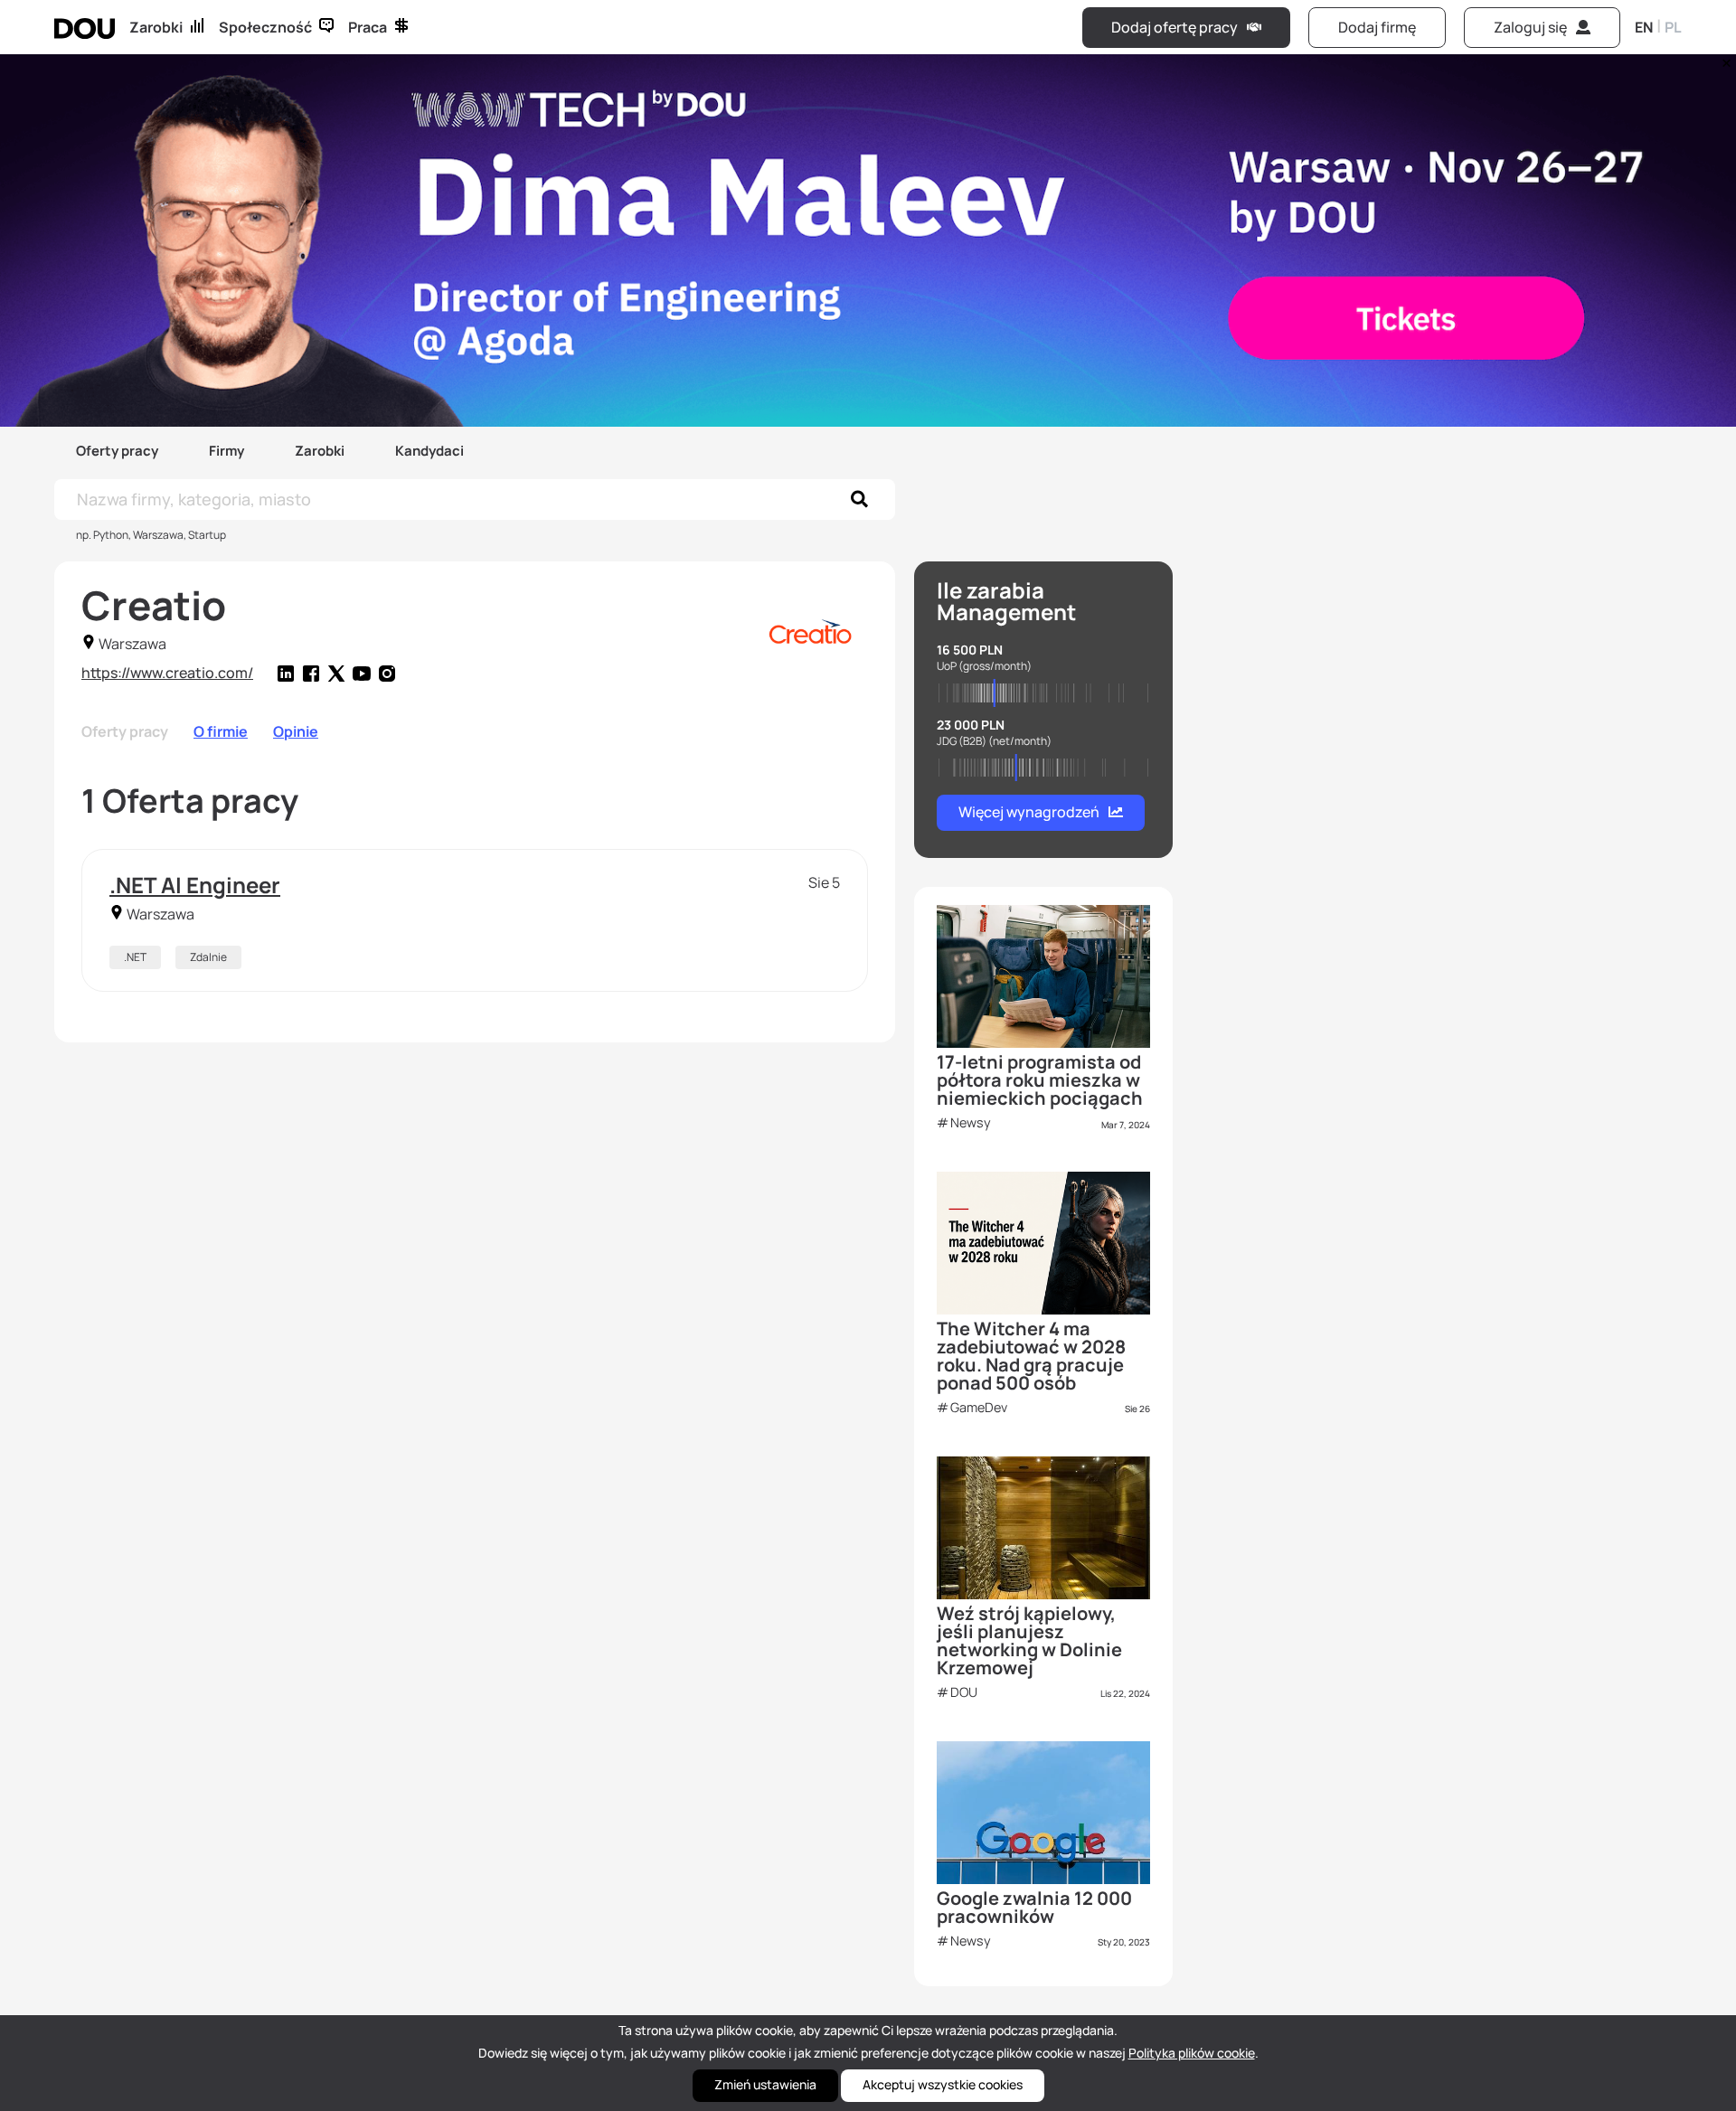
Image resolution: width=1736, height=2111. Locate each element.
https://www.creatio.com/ (167, 673)
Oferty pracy (117, 451)
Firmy (226, 451)
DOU (964, 1692)
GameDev (979, 1407)
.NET (135, 957)
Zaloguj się (1530, 27)
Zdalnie (208, 957)
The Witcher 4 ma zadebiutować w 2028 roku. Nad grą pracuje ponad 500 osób (1031, 1356)
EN (1644, 27)
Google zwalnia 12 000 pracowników (1034, 1907)
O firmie (221, 731)
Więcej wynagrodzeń (1029, 812)
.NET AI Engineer (195, 885)
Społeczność (265, 27)
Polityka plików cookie (1192, 2053)
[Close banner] (1723, 59)
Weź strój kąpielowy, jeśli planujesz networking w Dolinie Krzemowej (1029, 1640)
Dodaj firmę (1377, 27)
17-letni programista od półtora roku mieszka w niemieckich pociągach (1040, 1080)
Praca (368, 27)
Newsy (971, 1122)
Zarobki (156, 27)
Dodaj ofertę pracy (1175, 27)
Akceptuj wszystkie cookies (943, 2084)
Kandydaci (429, 451)
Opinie (296, 731)
